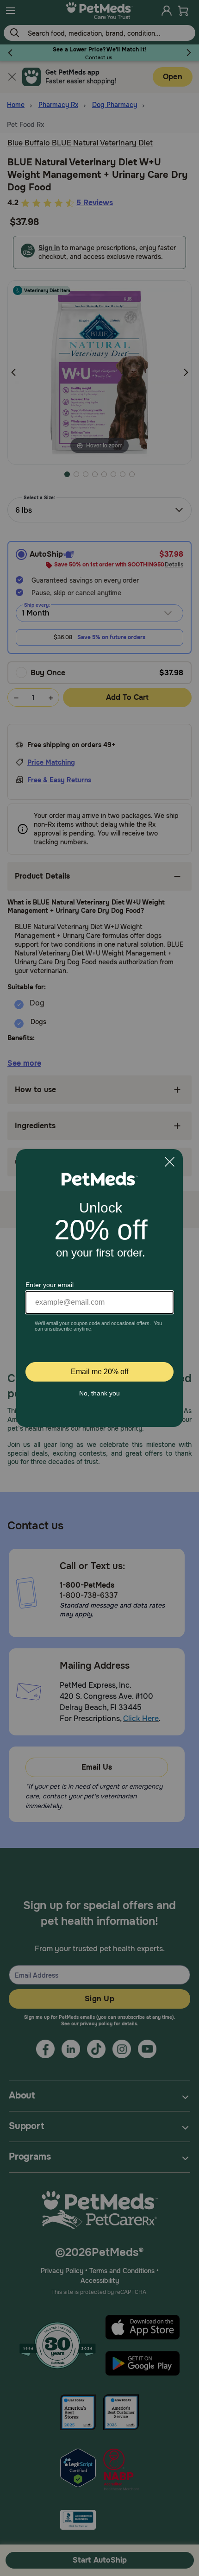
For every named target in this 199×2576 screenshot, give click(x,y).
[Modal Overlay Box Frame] (99, 1288)
